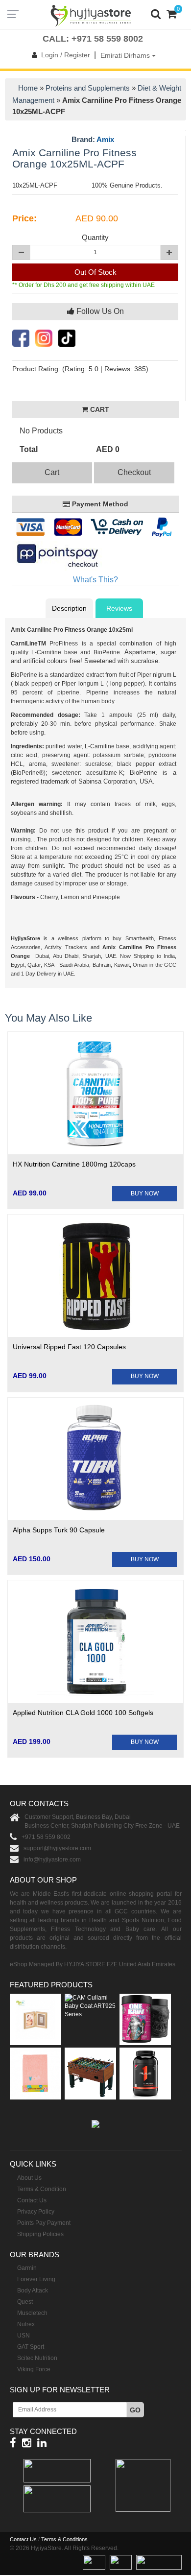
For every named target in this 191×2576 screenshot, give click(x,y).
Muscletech (32, 2313)
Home (28, 88)
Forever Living (36, 2279)
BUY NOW (145, 1193)
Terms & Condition (42, 2189)
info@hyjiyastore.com (52, 1860)
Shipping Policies (40, 2234)
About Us (29, 2178)
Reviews (119, 608)
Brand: (93, 140)
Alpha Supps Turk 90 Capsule (59, 1530)
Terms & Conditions (64, 2539)
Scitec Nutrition (37, 2358)
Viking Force (34, 2369)
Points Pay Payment (44, 2223)
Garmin (27, 2268)
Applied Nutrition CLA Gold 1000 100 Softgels (83, 1713)
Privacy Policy (36, 2212)
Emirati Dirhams (126, 55)
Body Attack (33, 2290)
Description (69, 608)
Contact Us (32, 2200)
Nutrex (26, 2324)
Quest (25, 2302)
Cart (52, 472)
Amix (105, 139)
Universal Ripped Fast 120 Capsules (69, 1347)
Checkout (134, 472)
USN (24, 2336)
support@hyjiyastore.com (57, 1848)
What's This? (95, 580)
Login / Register (66, 55)
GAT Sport (31, 2347)
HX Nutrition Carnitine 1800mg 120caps (74, 1164)
